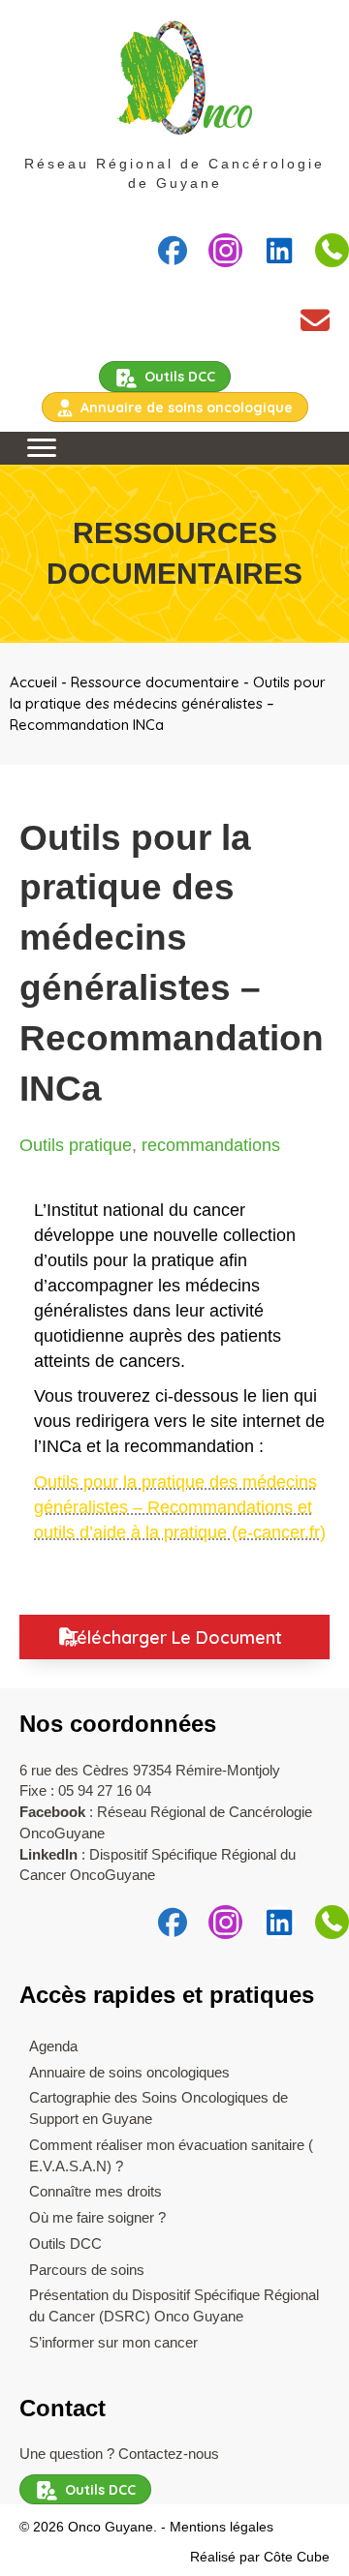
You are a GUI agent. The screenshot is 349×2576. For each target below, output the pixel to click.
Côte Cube (297, 2557)
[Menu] (42, 448)
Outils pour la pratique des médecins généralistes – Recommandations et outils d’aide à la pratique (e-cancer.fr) (180, 1507)
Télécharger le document (175, 1637)
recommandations (211, 1145)
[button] (172, 250)
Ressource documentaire (155, 682)
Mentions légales (222, 2527)
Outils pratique (76, 1145)
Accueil (33, 682)
